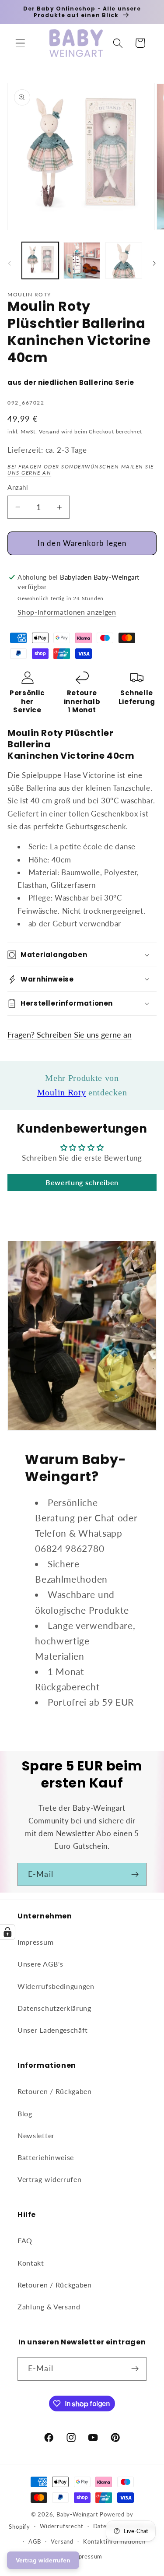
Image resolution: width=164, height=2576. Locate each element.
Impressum (35, 1942)
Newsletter (36, 2135)
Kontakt (31, 2263)
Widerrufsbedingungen (56, 1986)
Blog (25, 2113)
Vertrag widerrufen (49, 2179)
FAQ (25, 2240)
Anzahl (18, 487)
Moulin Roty (62, 1092)
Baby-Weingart (77, 2514)
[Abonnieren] (135, 1875)
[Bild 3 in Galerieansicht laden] (124, 260)
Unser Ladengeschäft (53, 2030)
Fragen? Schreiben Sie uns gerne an (70, 1035)
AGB (35, 2542)
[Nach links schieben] (10, 263)
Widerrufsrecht (61, 2526)
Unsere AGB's (40, 1964)
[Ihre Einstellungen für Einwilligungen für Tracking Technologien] (7, 1932)
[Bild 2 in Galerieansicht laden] (82, 260)
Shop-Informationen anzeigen (67, 612)
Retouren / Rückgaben (55, 2091)
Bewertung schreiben (82, 1182)
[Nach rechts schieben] (154, 263)
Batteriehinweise (46, 2157)
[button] (20, 43)
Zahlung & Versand (49, 2307)
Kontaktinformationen (114, 2542)
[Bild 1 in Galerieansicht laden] (40, 260)
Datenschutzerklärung (54, 2008)
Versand (49, 431)
